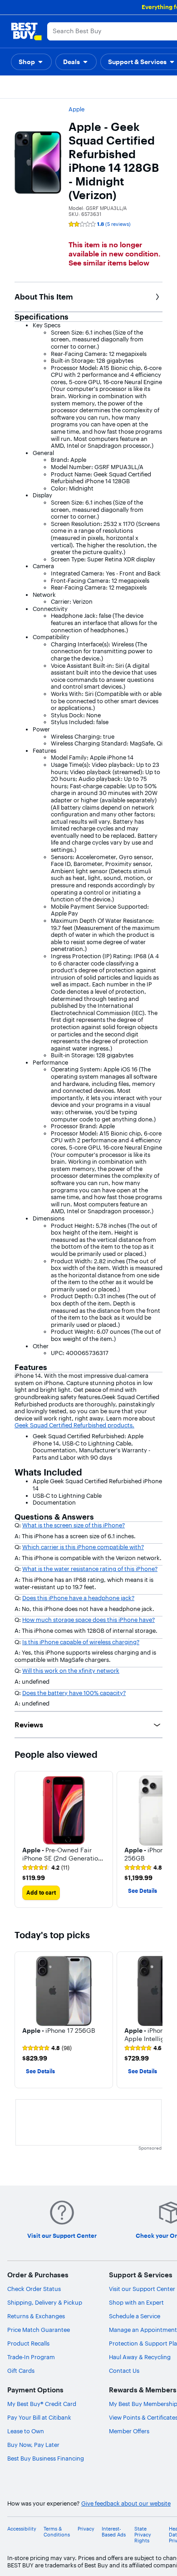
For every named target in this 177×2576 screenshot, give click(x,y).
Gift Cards (21, 2371)
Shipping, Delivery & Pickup (45, 2302)
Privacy (86, 2529)
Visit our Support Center (142, 2289)
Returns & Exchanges (36, 2316)
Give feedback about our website (126, 2503)
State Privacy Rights (143, 2535)
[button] (31, 62)
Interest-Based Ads (114, 2532)
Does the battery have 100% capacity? (74, 1693)
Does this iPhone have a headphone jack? (78, 1598)
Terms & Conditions (57, 2532)
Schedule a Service (135, 2316)
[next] (155, 1839)
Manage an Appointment (143, 2330)
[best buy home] (26, 31)
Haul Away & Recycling (140, 2357)
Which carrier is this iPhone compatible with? (83, 1547)
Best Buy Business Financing (46, 2458)
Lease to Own (26, 2431)
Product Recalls (28, 2343)
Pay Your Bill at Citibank (39, 2417)
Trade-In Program (31, 2357)
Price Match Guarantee (39, 2330)
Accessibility (22, 2529)
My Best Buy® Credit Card (42, 2404)
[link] (46, 1868)
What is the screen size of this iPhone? (74, 1525)
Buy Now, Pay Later (33, 2445)
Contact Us (124, 2371)
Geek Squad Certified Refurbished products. (74, 1425)
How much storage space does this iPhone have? (88, 1620)
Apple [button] (76, 109)
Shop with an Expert (136, 2302)
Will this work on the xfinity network (71, 1671)
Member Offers (129, 2431)
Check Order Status (34, 2289)
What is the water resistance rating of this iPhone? (90, 1569)
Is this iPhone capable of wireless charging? (81, 1642)
